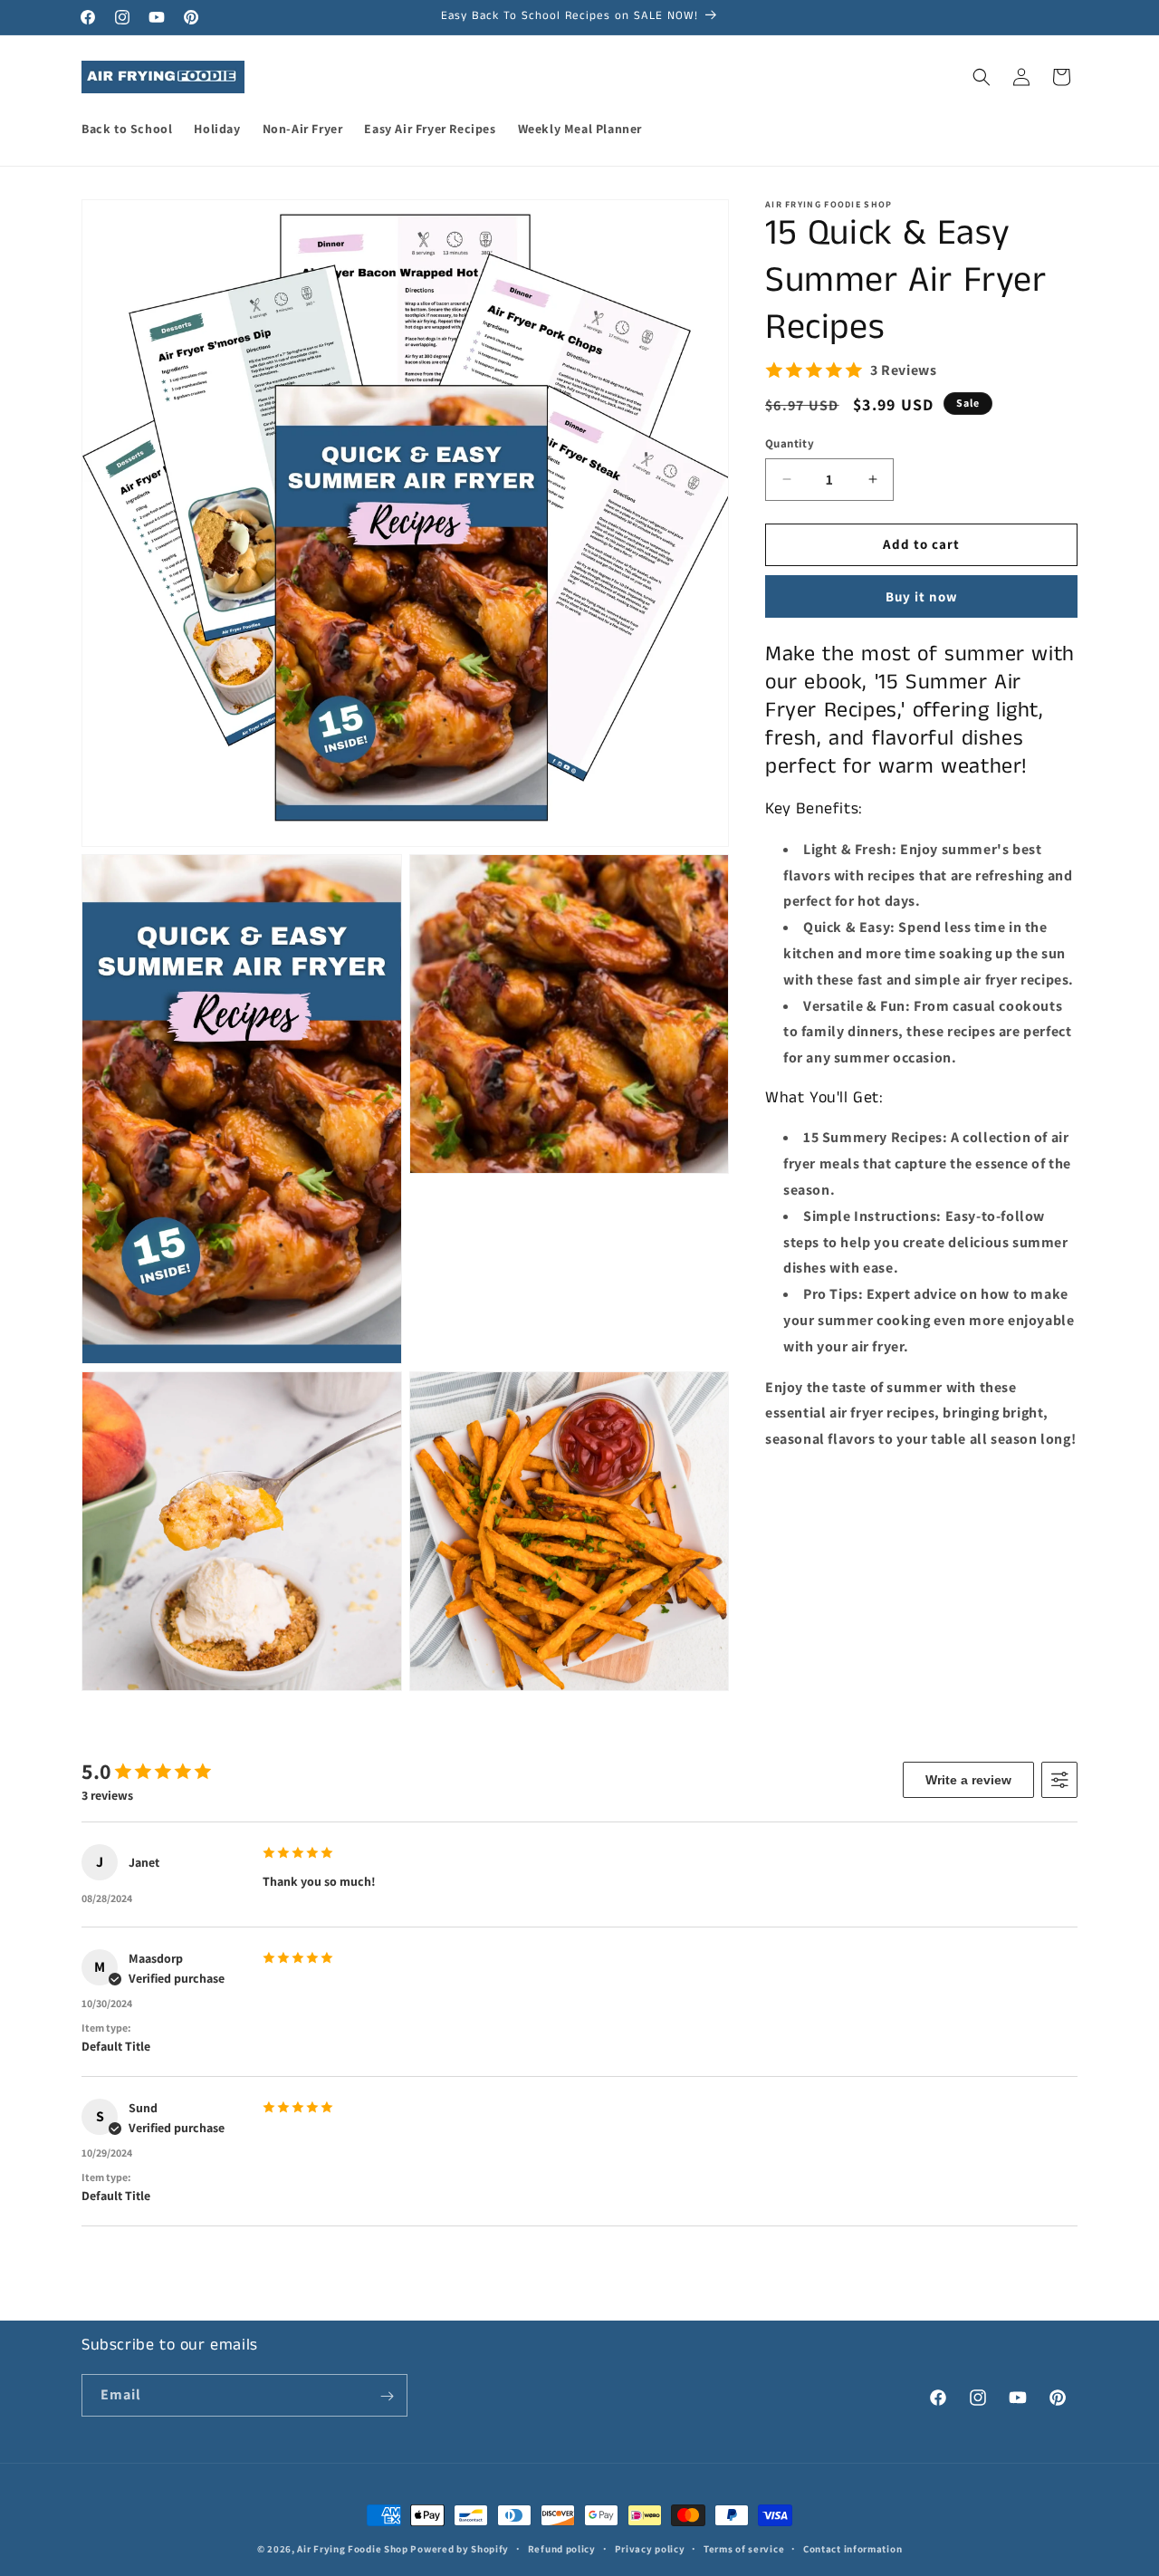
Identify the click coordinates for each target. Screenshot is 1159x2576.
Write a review (968, 1780)
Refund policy (562, 2548)
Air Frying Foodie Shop (352, 2549)
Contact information (852, 2548)
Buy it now (922, 596)
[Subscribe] (387, 2396)
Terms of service (744, 2548)
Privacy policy (650, 2548)
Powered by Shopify (460, 2549)
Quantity (790, 443)
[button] (982, 77)
